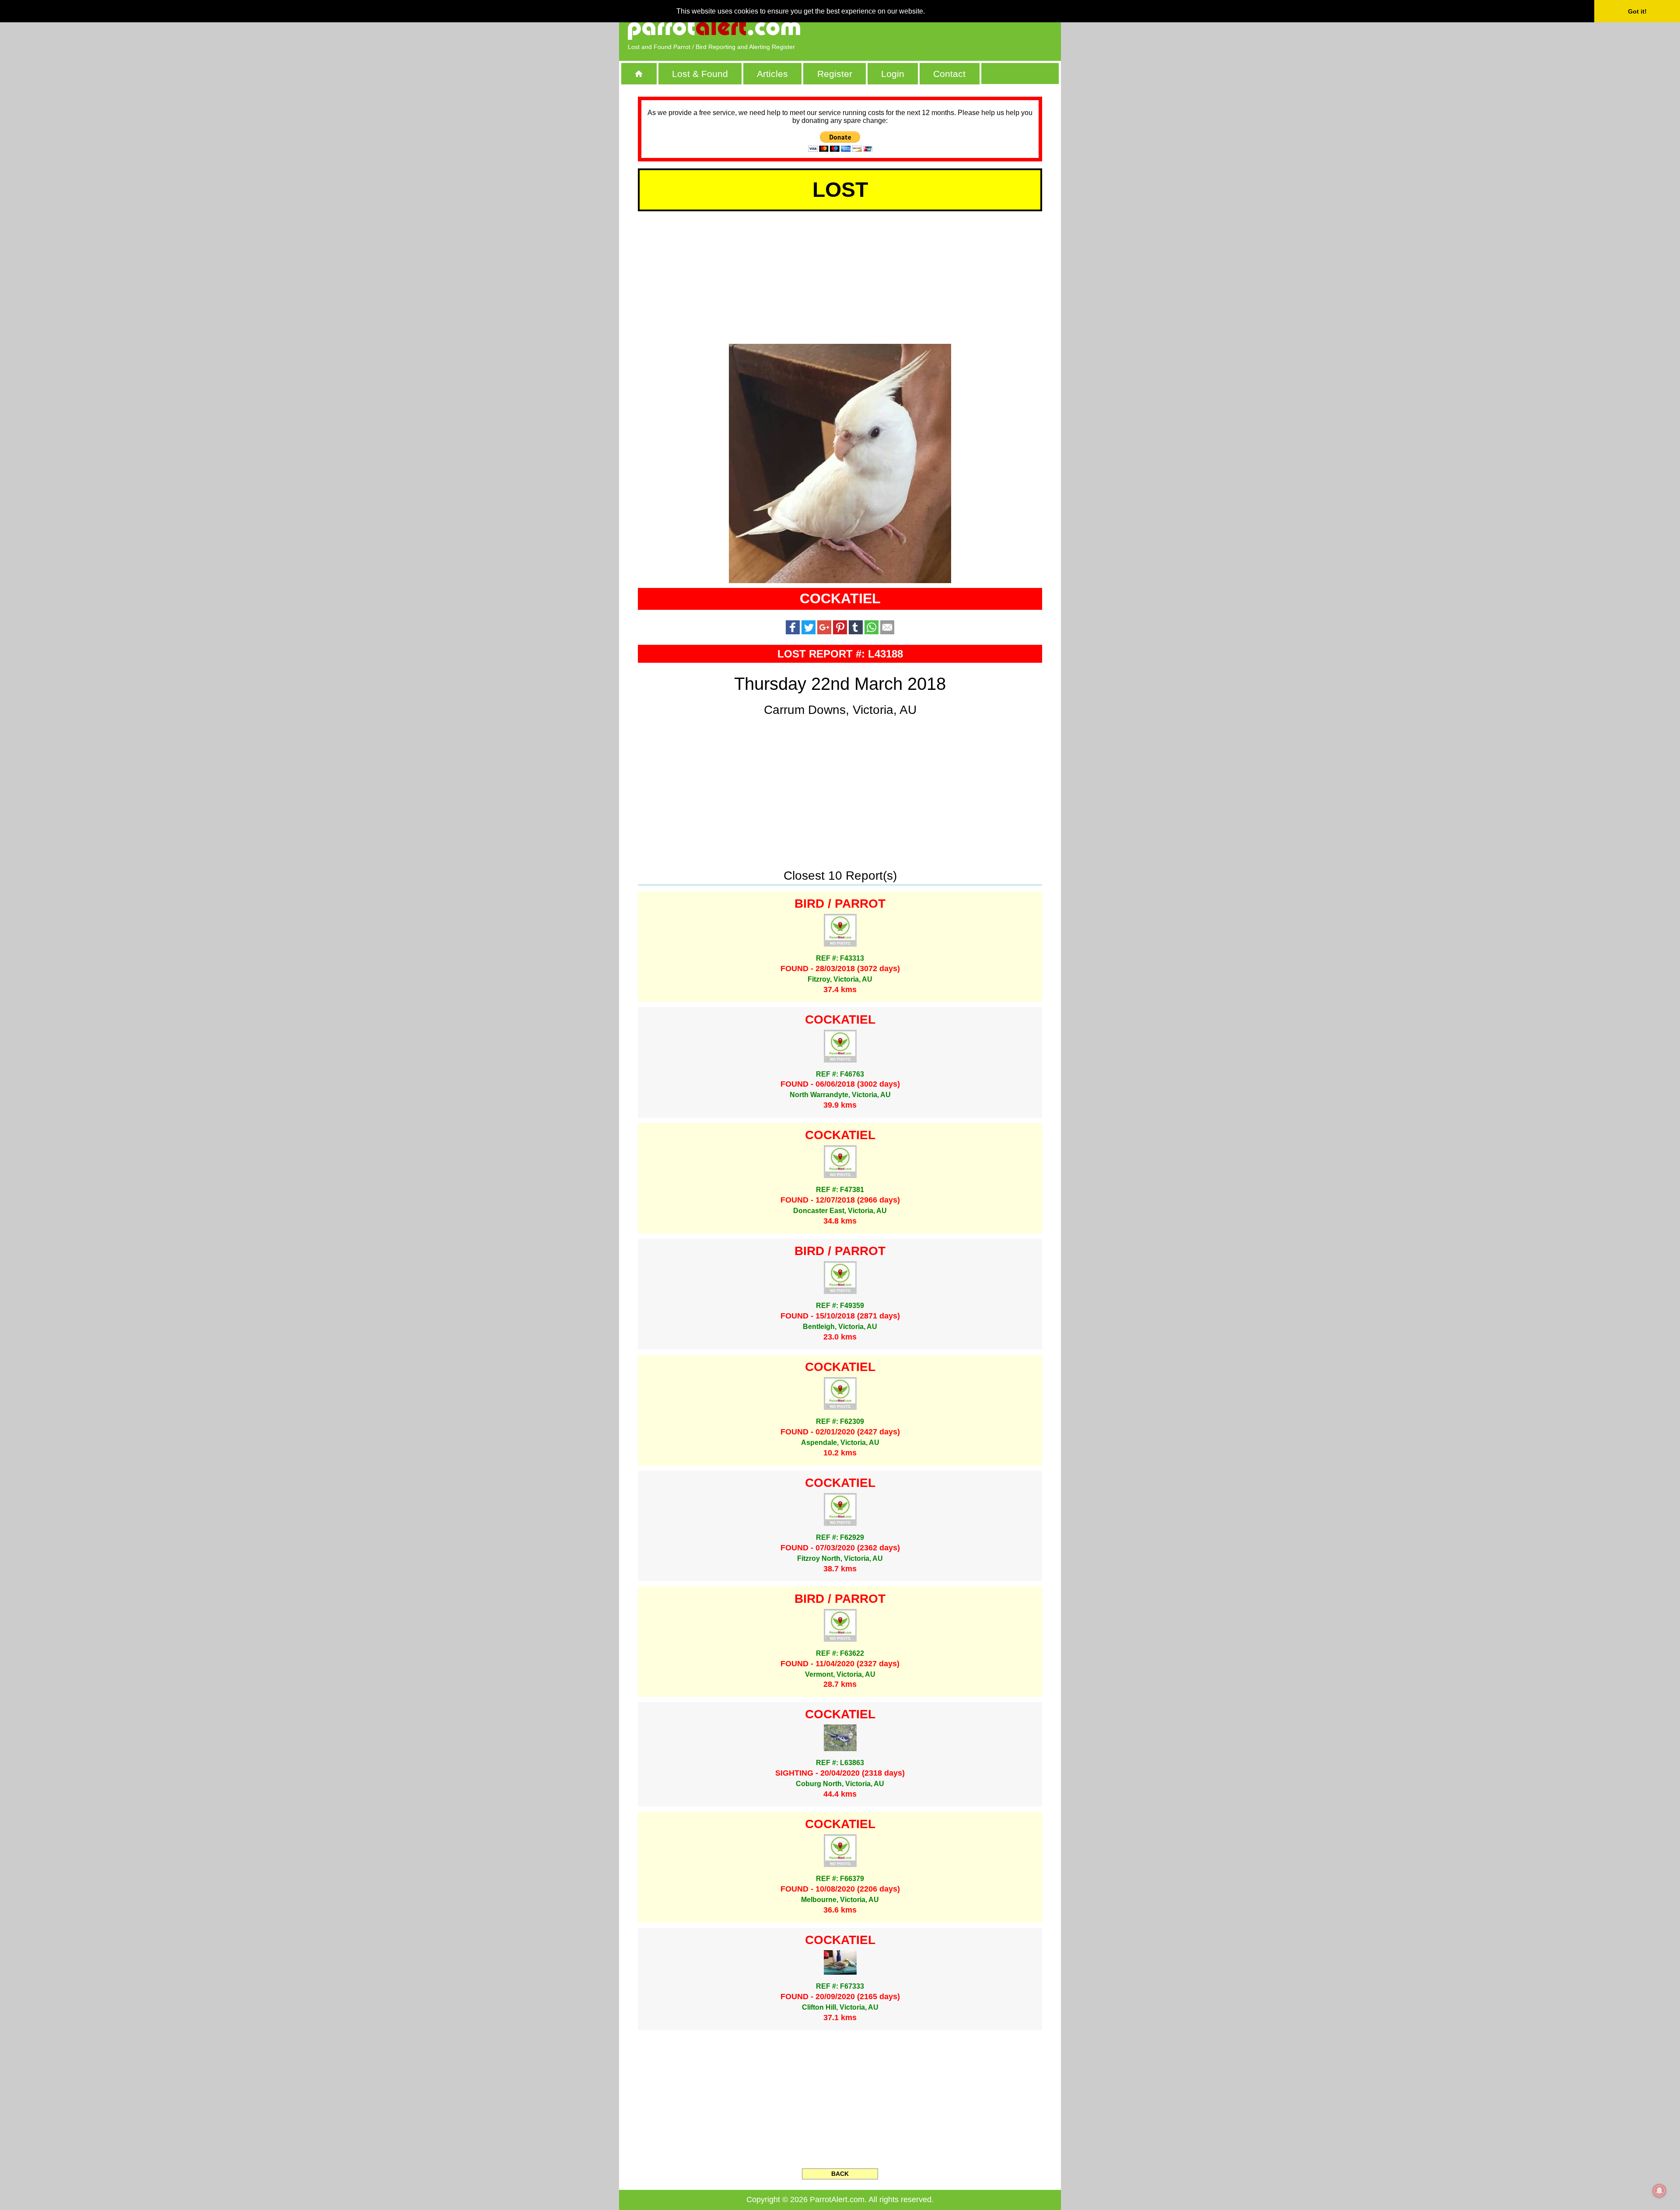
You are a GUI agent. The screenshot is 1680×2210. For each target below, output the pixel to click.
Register (835, 74)
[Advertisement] (952, 28)
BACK (840, 2174)
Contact (949, 74)
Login (893, 74)
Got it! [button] (1637, 11)
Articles (772, 74)
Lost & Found (700, 74)
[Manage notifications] (1659, 2191)
